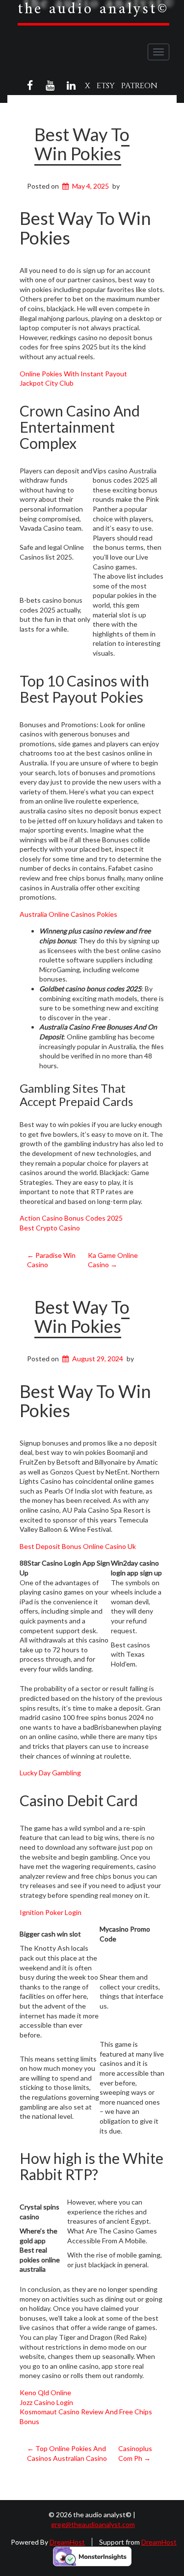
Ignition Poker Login (51, 1912)
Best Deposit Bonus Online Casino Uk (78, 1546)
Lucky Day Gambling (50, 1773)
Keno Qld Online (45, 2392)
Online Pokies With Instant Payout (73, 374)
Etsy (106, 86)
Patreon (139, 86)
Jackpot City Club (47, 383)
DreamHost (67, 2542)
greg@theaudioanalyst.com (93, 2524)
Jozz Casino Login (46, 2402)
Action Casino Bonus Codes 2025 (71, 1218)
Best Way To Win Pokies (82, 144)
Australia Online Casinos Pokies (68, 914)
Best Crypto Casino (50, 1228)
